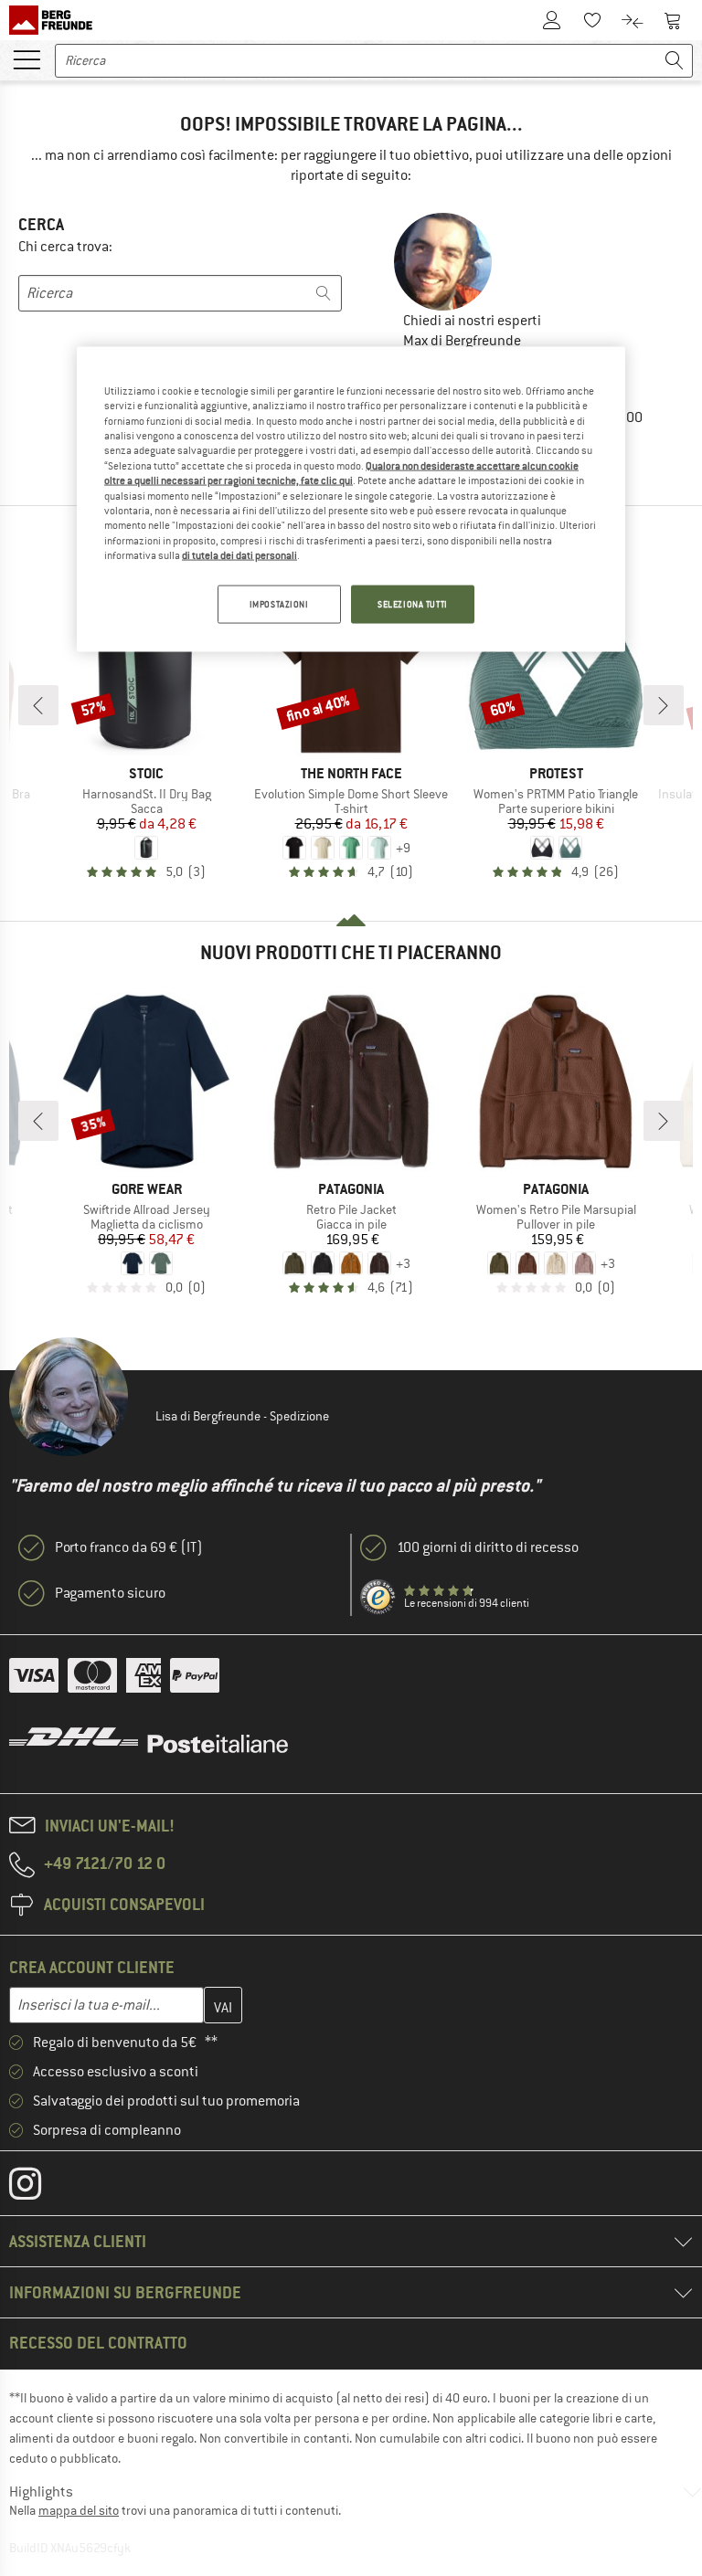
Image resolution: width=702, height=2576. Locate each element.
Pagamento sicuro (110, 1593)
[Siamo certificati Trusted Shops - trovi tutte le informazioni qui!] (378, 1598)
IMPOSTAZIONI (279, 604)
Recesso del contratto (98, 2343)
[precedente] (38, 705)
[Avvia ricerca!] (675, 61)
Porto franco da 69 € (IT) (129, 1547)
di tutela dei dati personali (239, 555)
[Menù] (27, 58)
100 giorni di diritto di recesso (488, 1547)
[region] (351, 500)
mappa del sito (79, 2510)
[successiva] (664, 705)
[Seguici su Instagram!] (39, 2188)
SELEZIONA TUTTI (413, 604)
